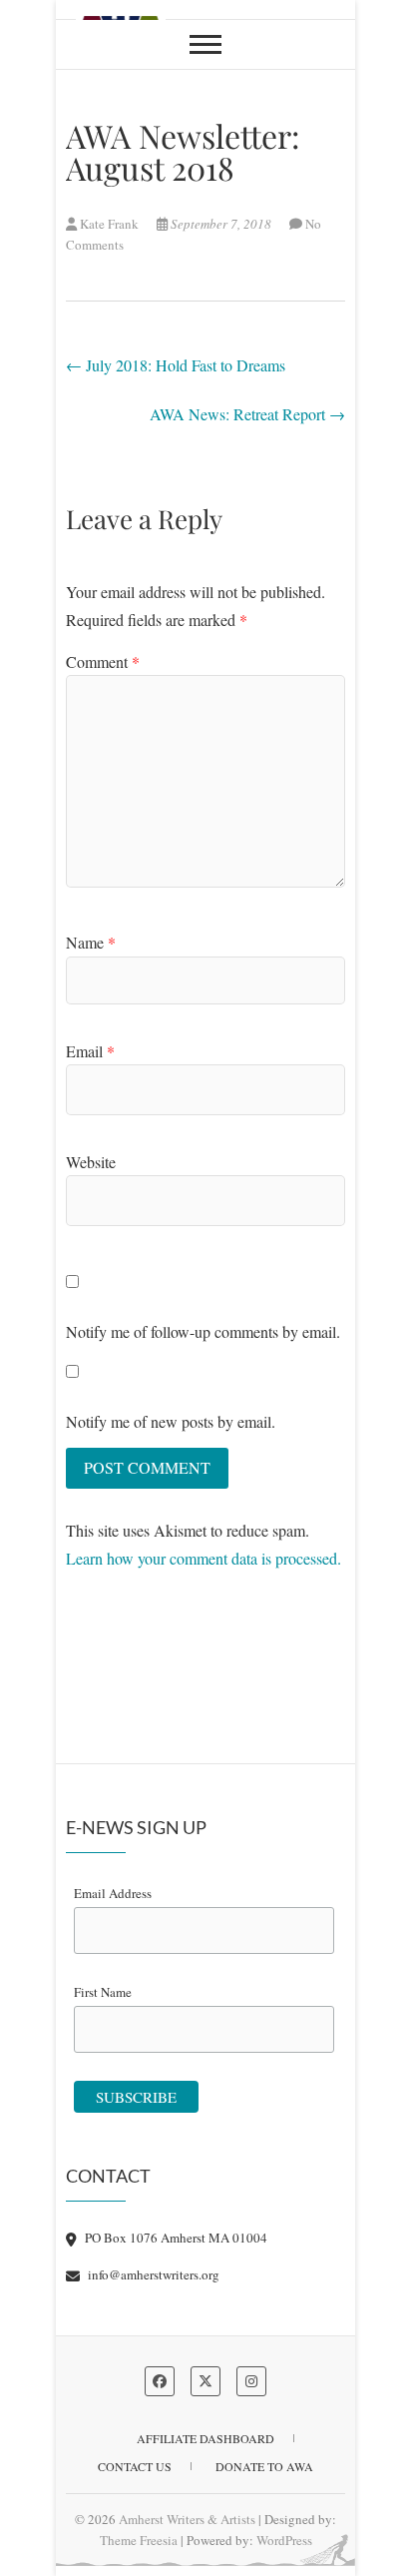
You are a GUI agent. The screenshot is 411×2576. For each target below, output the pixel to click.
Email (90, 1051)
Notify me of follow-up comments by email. (203, 1331)
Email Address (113, 1893)
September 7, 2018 (221, 224)
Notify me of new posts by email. (171, 1421)
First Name (103, 1992)
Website (91, 1162)
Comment (103, 661)
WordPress (284, 2540)
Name (91, 942)
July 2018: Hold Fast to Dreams (176, 365)
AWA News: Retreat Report (247, 414)
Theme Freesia (139, 2540)
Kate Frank (109, 224)
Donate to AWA (264, 2466)
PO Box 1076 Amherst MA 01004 (175, 2238)
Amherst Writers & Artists (187, 2519)
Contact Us (135, 2466)
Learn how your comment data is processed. (204, 1558)
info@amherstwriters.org (152, 2274)
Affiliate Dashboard (205, 2438)
